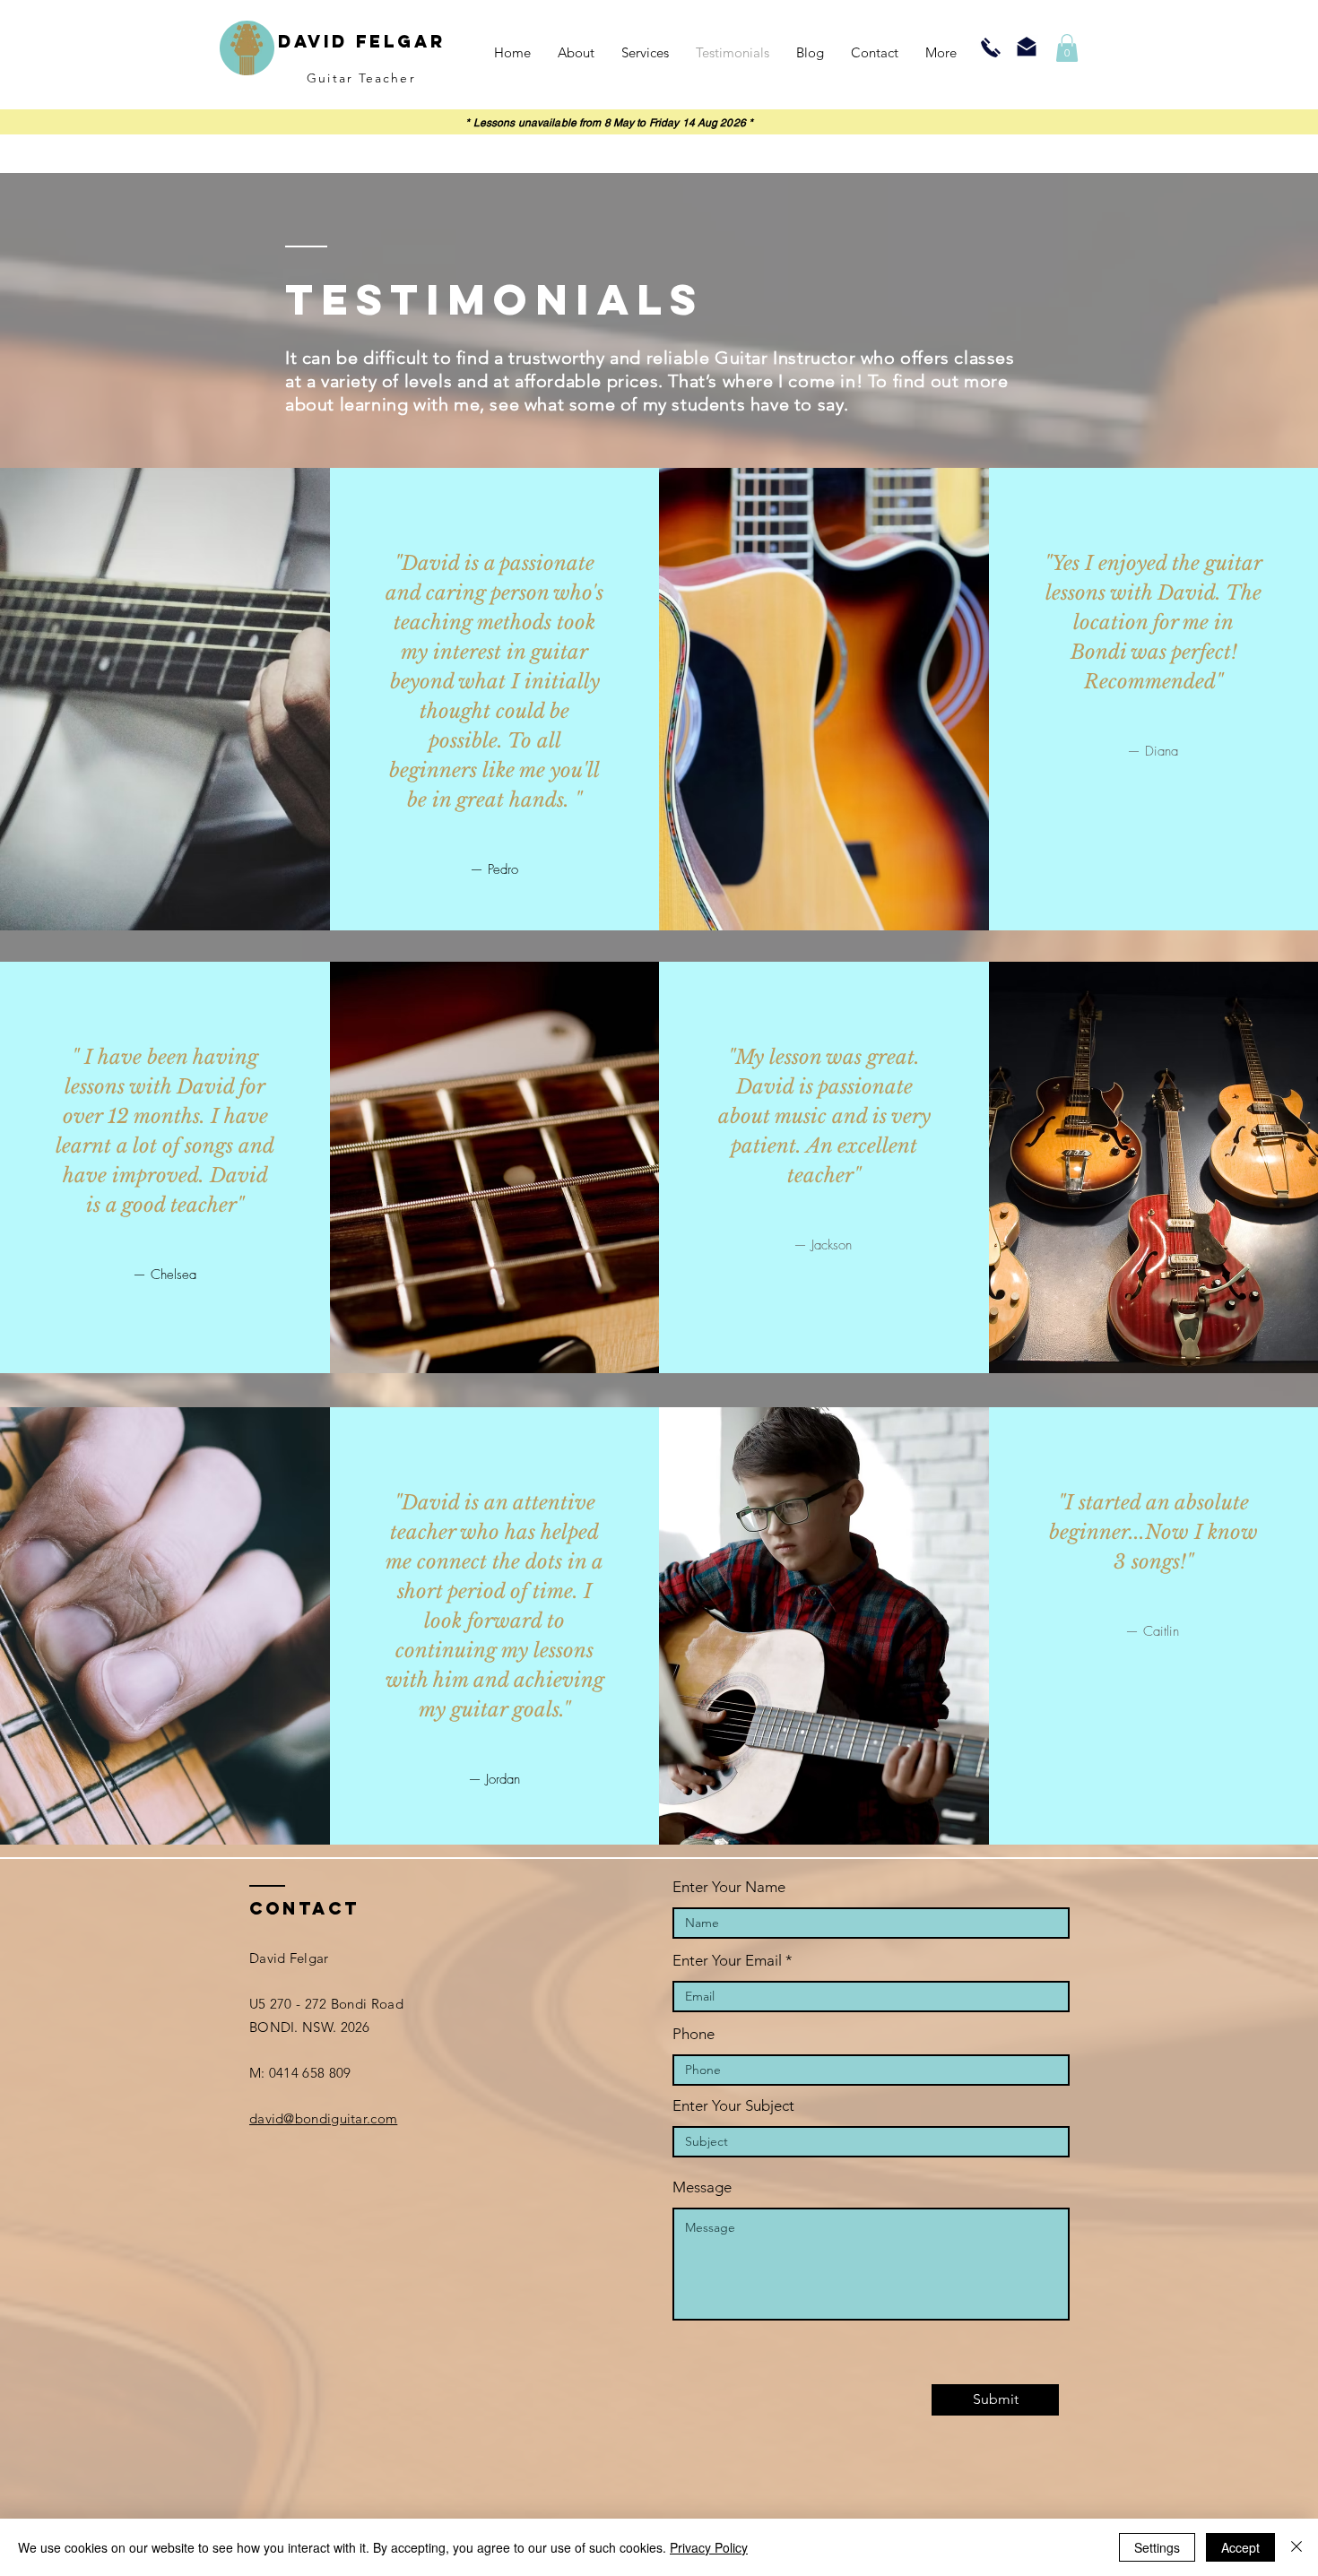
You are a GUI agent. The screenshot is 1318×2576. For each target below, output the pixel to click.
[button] (1067, 48)
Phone (694, 2034)
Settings (1157, 2547)
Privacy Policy (709, 2547)
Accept (1240, 2547)
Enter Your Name (729, 1887)
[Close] (1296, 2547)
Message (702, 2187)
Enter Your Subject (733, 2106)
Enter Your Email (727, 1961)
